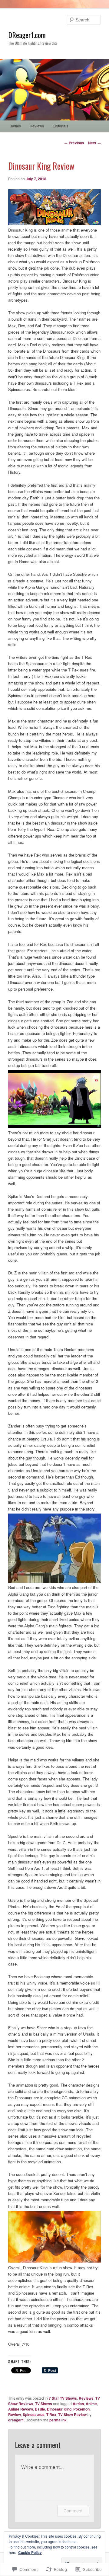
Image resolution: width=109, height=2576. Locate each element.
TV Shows (44, 2404)
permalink (58, 2420)
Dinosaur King (59, 2409)
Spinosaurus (34, 2414)
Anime (91, 2404)
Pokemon (81, 2409)
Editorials (60, 126)
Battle (40, 2409)
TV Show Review (72, 2414)
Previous (74, 143)
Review (15, 2414)
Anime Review (21, 2409)
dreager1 (16, 2420)
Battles (15, 126)
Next (94, 143)
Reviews (37, 126)
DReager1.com (27, 35)
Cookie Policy (30, 2552)
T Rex (51, 2414)
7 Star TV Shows (63, 2398)
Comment (73, 2511)
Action (78, 2404)
